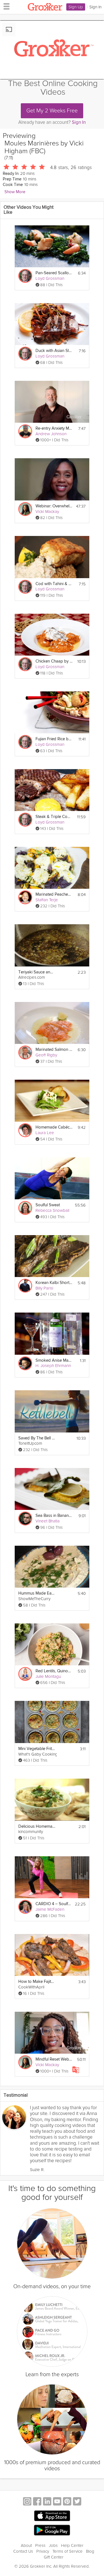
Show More (15, 192)
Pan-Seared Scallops (54, 273)
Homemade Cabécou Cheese (54, 1127)
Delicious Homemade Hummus (37, 1826)
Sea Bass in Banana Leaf (54, 1516)
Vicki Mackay (47, 512)
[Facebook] (37, 2502)
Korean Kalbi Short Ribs (54, 1283)
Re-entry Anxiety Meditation (54, 428)
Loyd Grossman (50, 278)
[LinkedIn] (47, 2502)
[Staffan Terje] (25, 897)
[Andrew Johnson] (25, 431)
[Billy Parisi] (25, 1286)
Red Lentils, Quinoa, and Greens (54, 1671)
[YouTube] (57, 2502)
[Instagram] (27, 2502)
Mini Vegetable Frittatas (37, 1749)
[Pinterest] (67, 2502)
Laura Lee (45, 1133)
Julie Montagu (48, 1676)
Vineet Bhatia (48, 1521)
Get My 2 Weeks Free (52, 111)
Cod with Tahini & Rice (54, 584)
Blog (90, 2551)
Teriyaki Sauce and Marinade (37, 972)
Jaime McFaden (50, 1909)
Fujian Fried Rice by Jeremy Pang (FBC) (54, 739)
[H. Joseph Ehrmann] (25, 1363)
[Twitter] (77, 2502)
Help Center (72, 2545)
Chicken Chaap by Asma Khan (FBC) (54, 661)
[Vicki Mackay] (25, 509)
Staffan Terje (47, 900)
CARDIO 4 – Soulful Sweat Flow (54, 1904)
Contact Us (23, 2551)
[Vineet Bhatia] (25, 1519)
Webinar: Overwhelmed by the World (54, 506)
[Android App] (52, 2530)
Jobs (53, 2545)
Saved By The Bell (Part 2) (37, 1438)
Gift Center (54, 2557)
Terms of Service (68, 2551)
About (26, 2545)
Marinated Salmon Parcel (54, 1050)
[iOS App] (52, 2516)
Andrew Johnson (51, 434)
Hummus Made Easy (37, 1593)
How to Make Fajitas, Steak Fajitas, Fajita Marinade (37, 1982)
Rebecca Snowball (52, 1210)
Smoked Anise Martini (54, 1360)
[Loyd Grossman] (25, 276)
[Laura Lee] (25, 1130)
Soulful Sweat (48, 1205)
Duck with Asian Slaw (54, 351)
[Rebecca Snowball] (25, 1208)
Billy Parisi (44, 1288)
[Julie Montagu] (25, 1674)
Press (40, 2545)
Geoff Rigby (46, 1055)
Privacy (43, 2551)
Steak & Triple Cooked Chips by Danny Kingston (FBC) (54, 817)
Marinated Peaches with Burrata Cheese (54, 894)
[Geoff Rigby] (25, 1052)
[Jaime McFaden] (25, 1907)
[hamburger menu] (5, 6)
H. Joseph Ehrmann (53, 1366)
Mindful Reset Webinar (54, 2059)
